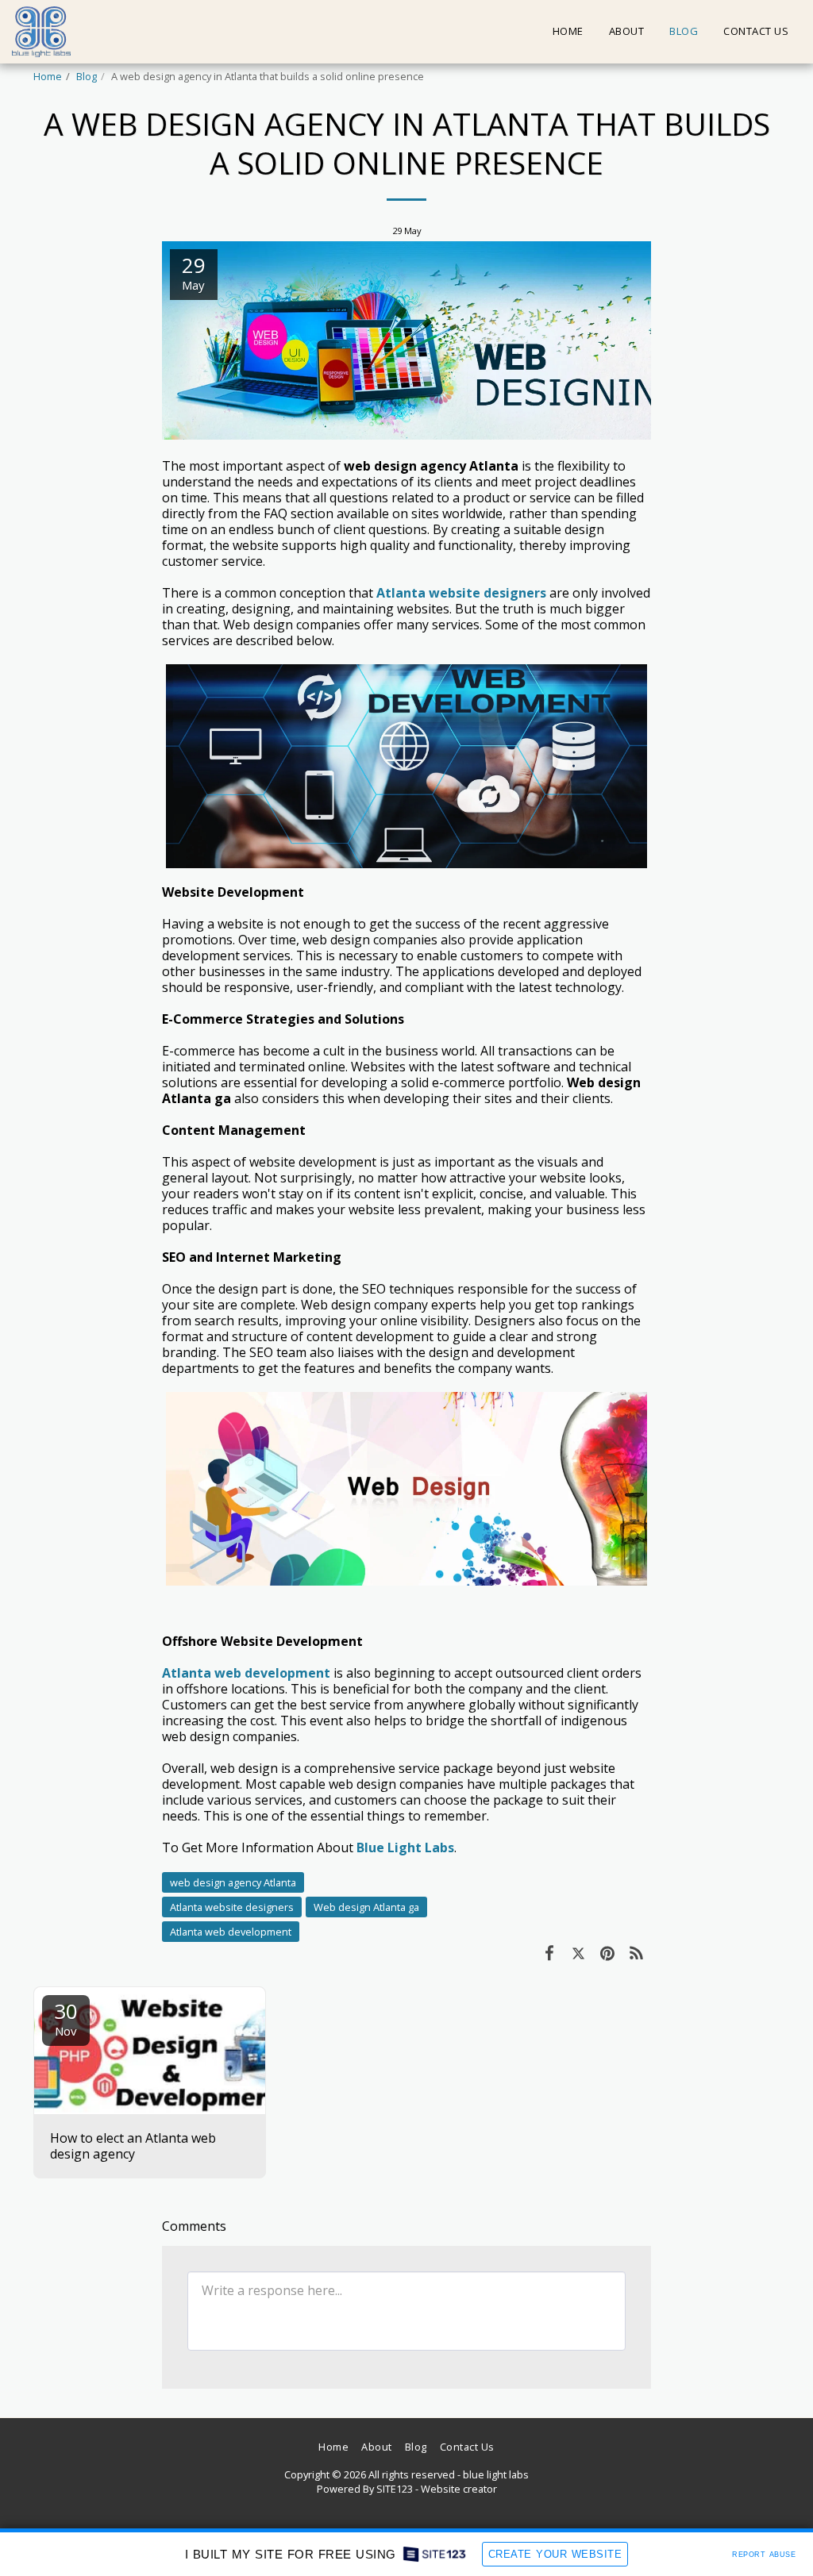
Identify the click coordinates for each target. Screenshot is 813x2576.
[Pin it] (608, 1952)
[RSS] (637, 1952)
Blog (87, 76)
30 (66, 2018)
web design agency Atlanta (233, 1882)
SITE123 (395, 2489)
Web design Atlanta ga (366, 1907)
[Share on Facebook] (549, 1952)
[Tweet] (578, 1952)
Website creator (459, 2489)
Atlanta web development (231, 1932)
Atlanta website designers (232, 1907)
